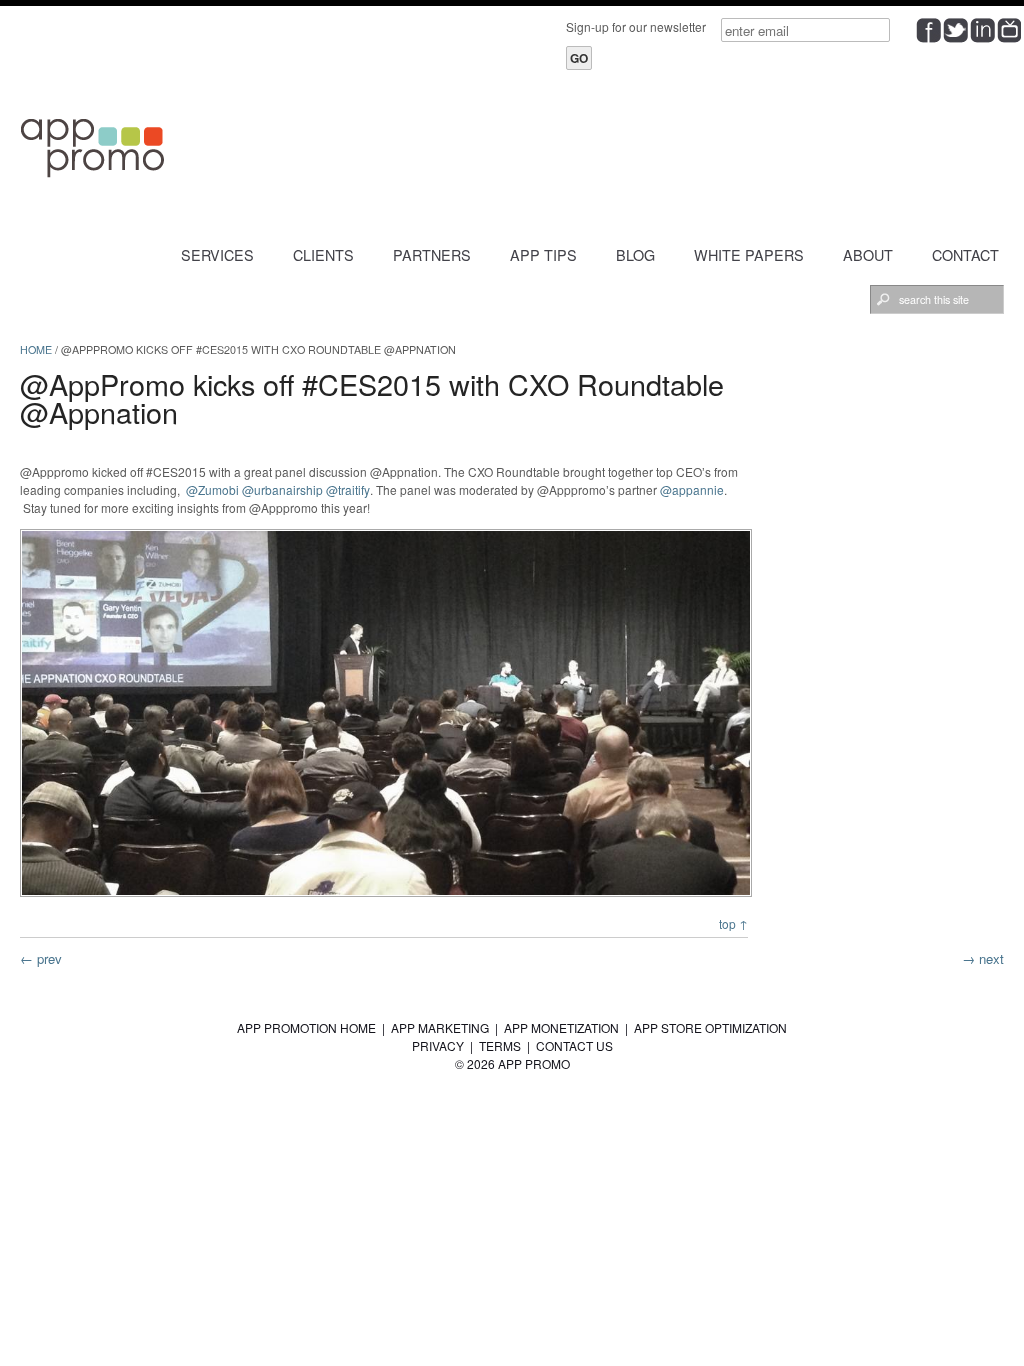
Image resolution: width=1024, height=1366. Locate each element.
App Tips (543, 254)
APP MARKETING (440, 1027)
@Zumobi (212, 489)
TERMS (500, 1045)
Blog (635, 254)
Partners (432, 254)
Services (217, 254)
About (868, 254)
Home (36, 349)
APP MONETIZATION (561, 1027)
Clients (323, 254)
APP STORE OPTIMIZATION (710, 1027)
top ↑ (733, 923)
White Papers (749, 254)
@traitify (348, 489)
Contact (965, 254)
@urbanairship (282, 489)
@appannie (692, 489)
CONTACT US (574, 1045)
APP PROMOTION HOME (306, 1027)
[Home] (95, 175)
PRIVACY (438, 1045)
